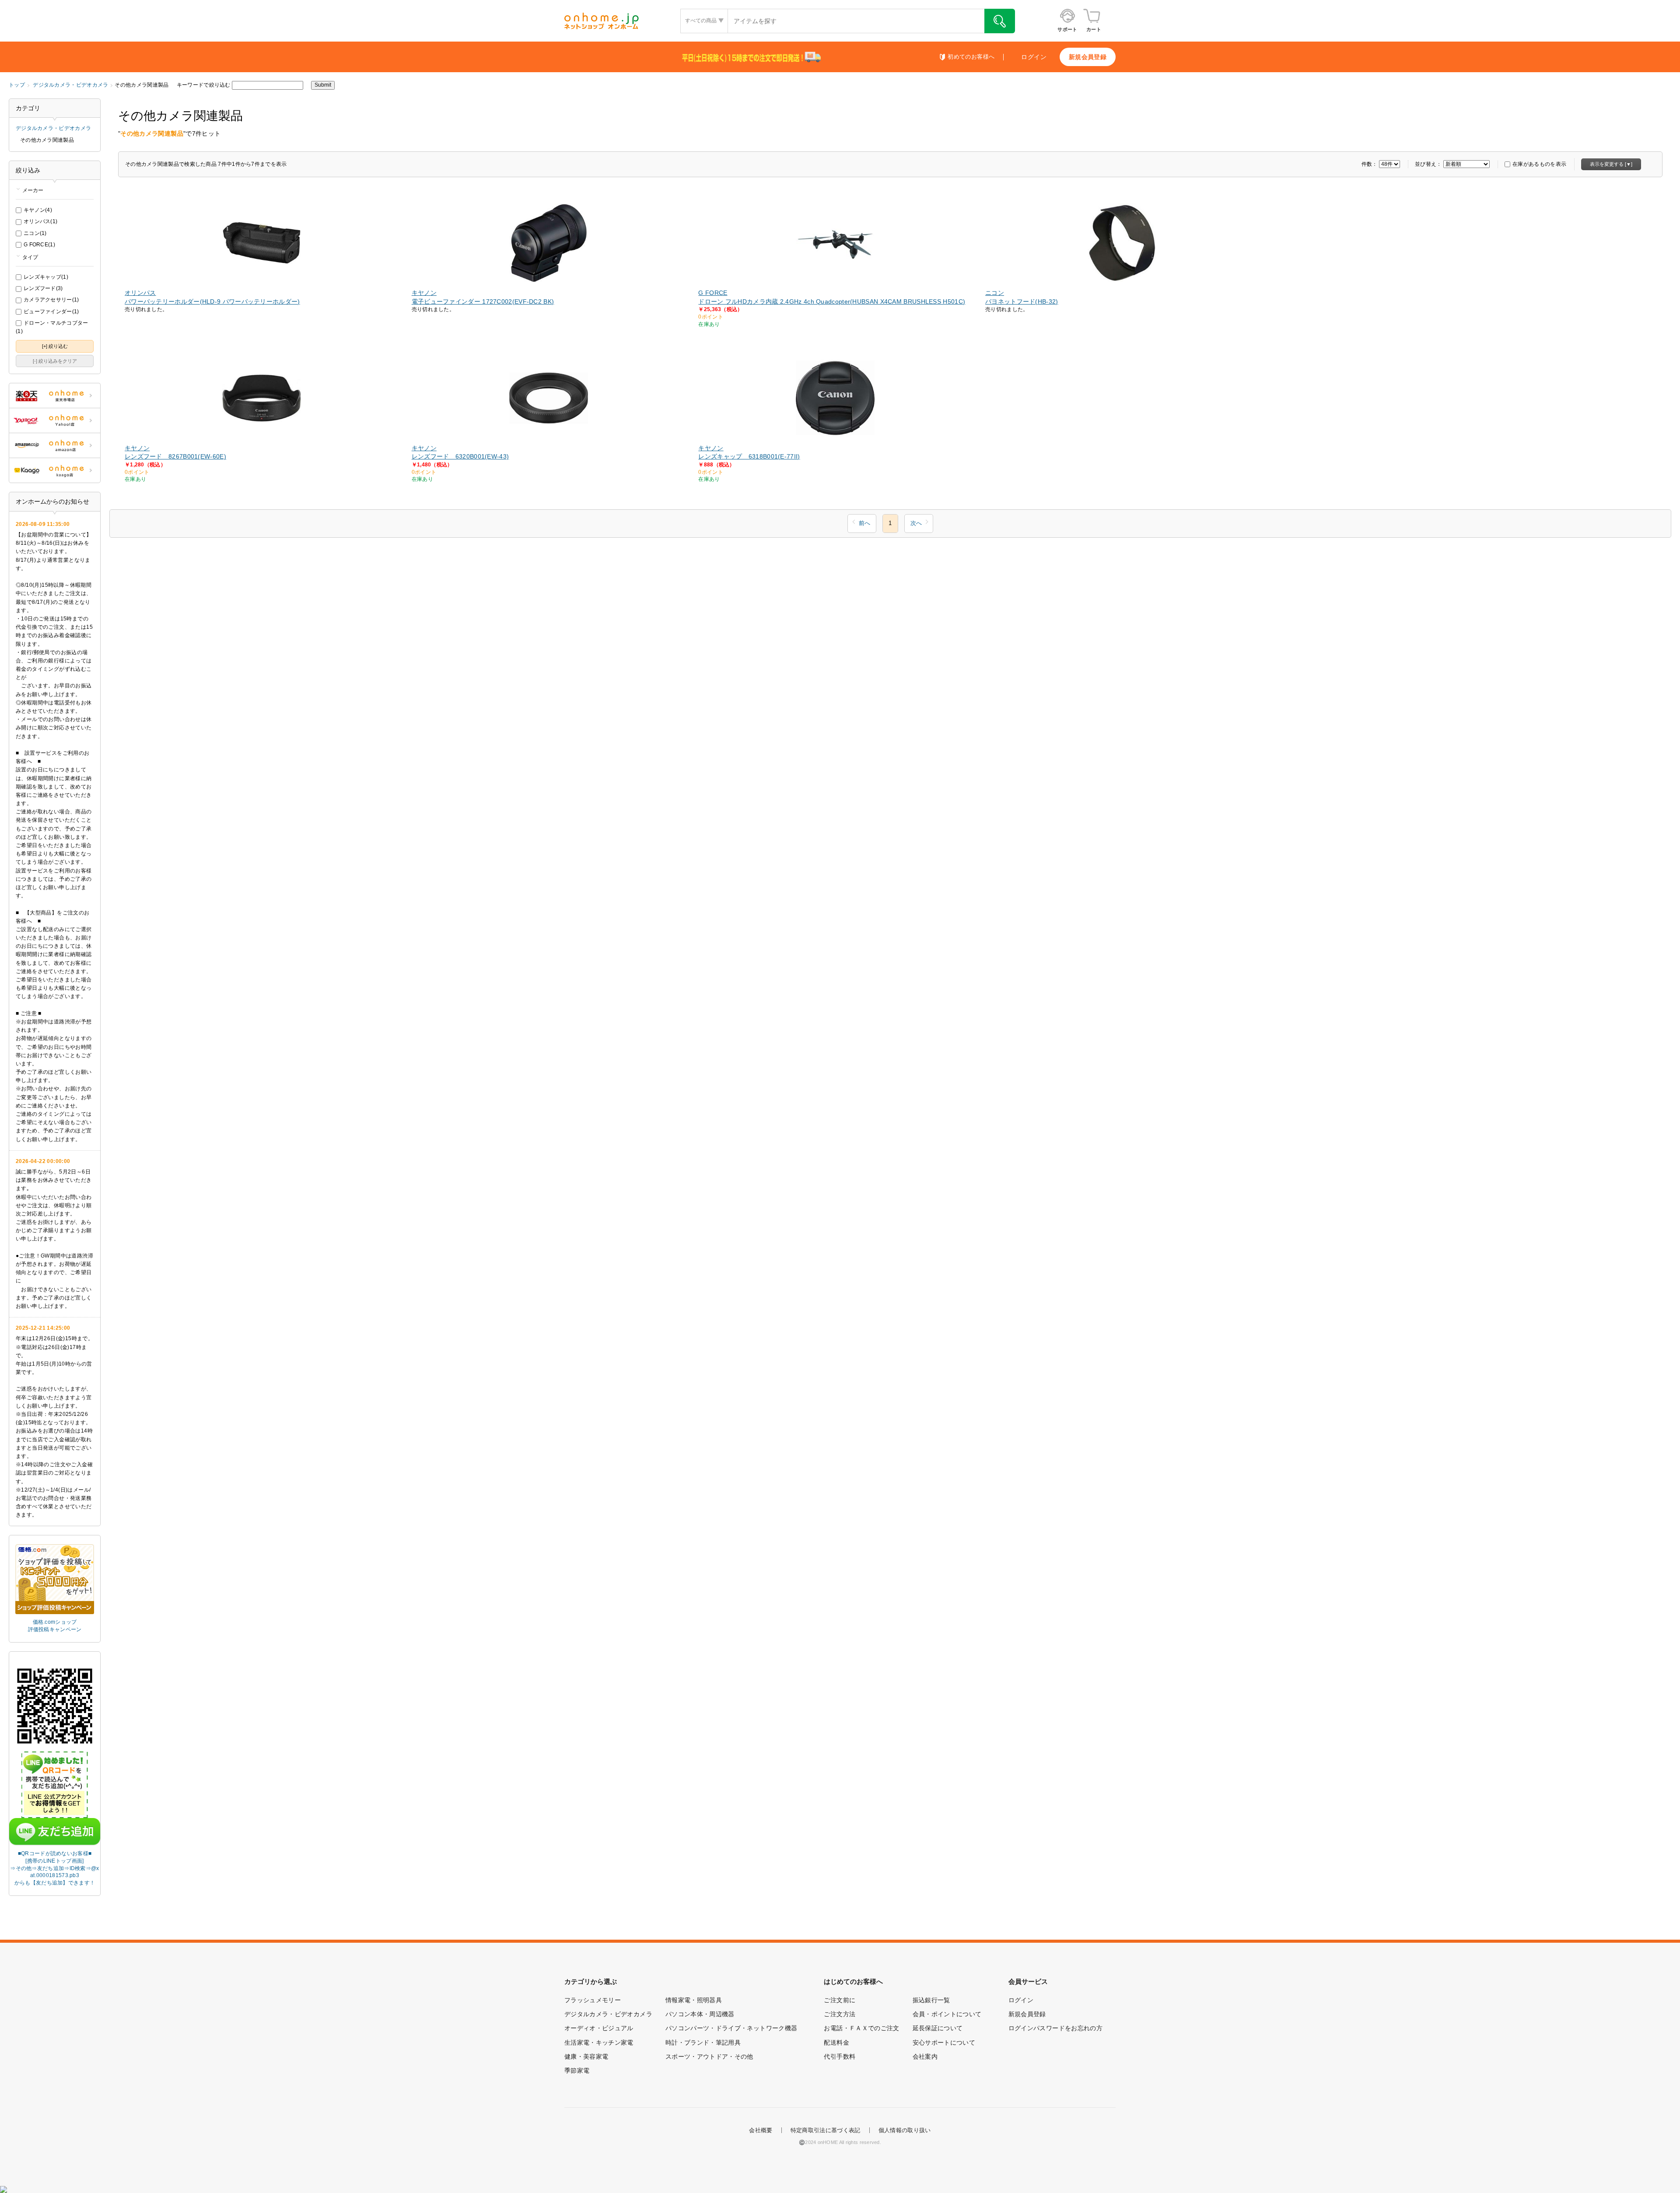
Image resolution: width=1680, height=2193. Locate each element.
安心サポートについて (944, 2042)
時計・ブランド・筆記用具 (703, 2042)
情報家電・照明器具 (694, 2000)
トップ (17, 85)
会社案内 (925, 2056)
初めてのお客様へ (971, 57)
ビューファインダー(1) (51, 312)
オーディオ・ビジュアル (599, 2028)
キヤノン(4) (38, 210)
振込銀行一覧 (931, 2000)
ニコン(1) (35, 233)
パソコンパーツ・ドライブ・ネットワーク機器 (731, 2028)
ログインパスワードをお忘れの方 (1055, 2028)
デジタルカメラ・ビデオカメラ (70, 85)
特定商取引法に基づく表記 (826, 2130)
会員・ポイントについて (947, 2014)
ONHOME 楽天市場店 (55, 396)
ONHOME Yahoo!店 (55, 420)
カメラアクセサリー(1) (51, 300)
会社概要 (761, 2130)
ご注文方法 (840, 2014)
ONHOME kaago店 (55, 470)
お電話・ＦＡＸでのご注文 (861, 2028)
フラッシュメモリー (593, 2000)
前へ (864, 523)
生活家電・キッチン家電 (599, 2042)
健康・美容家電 (586, 2056)
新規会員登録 (1088, 57)
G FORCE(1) (39, 245)
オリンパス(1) (40, 221)
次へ (916, 523)
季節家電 (577, 2070)
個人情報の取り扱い (905, 2130)
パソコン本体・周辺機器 (700, 2014)
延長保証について (938, 2028)
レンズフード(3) (43, 288)
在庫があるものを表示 (1539, 164)
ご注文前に (840, 2000)
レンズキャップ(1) (46, 277)
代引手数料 (840, 2056)
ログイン (1034, 57)
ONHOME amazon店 (55, 445)
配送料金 (836, 2042)
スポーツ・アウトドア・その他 (709, 2056)
